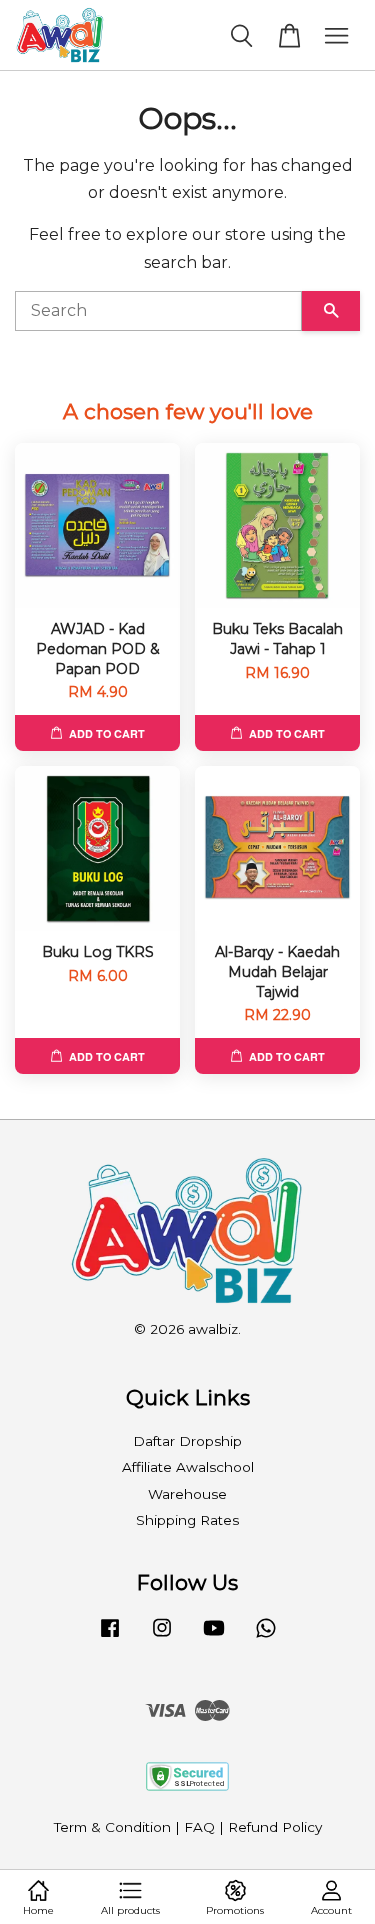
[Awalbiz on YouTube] (214, 1637)
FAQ (199, 1827)
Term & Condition (112, 1827)
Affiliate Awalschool (188, 1467)
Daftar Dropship (187, 1441)
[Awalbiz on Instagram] (162, 1637)
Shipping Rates (187, 1520)
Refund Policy (275, 1827)
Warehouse (187, 1494)
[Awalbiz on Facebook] (110, 1637)
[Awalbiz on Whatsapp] (266, 1637)
